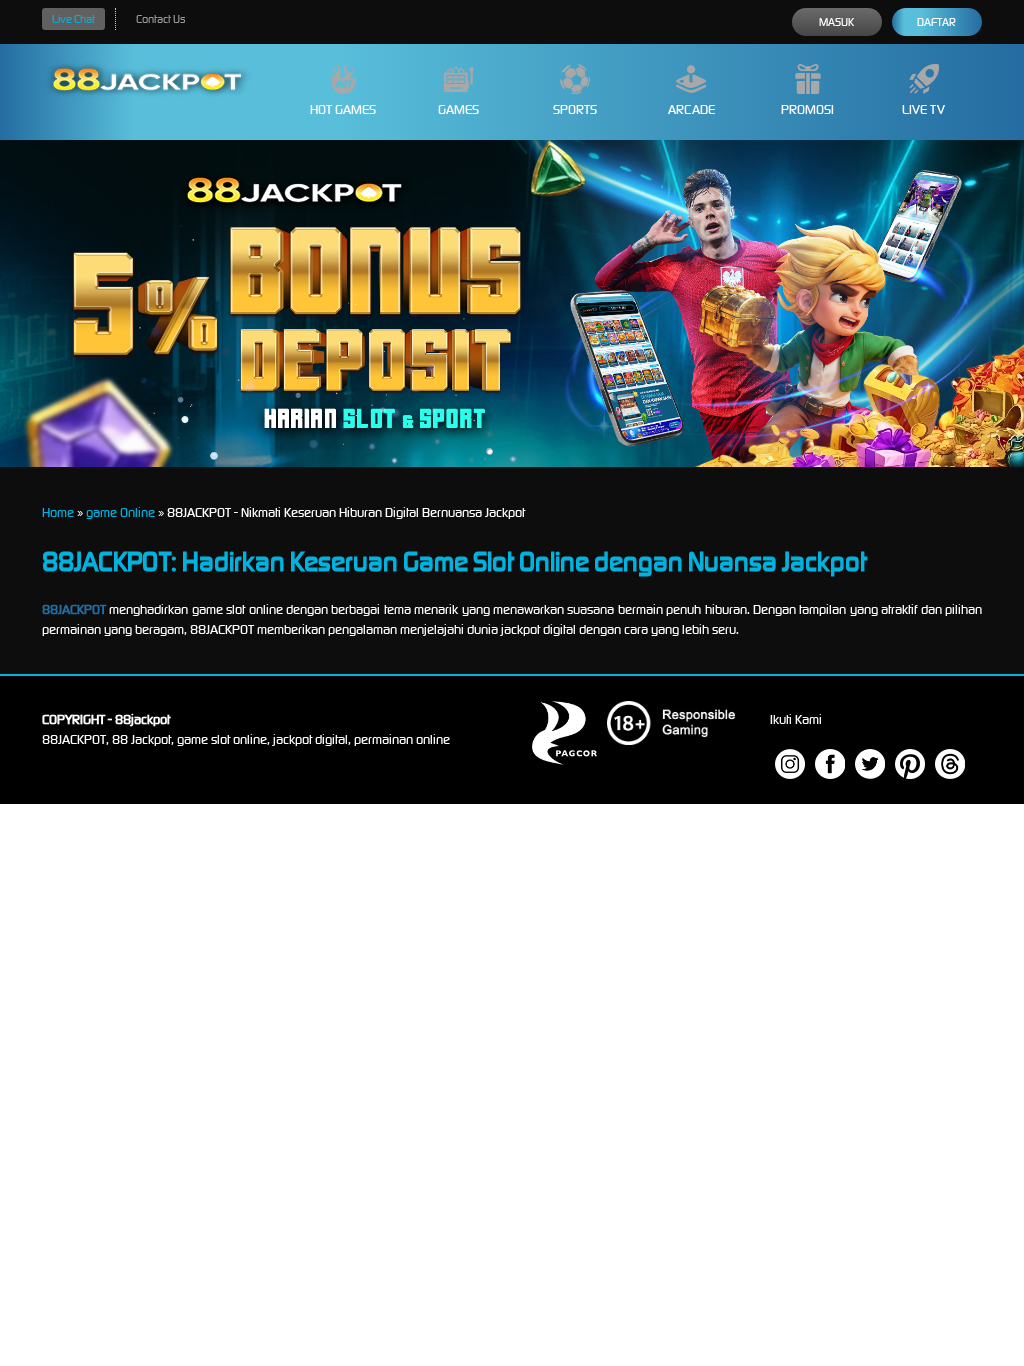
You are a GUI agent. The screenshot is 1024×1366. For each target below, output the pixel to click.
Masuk (836, 22)
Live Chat (73, 19)
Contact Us (160, 19)
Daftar (936, 22)
